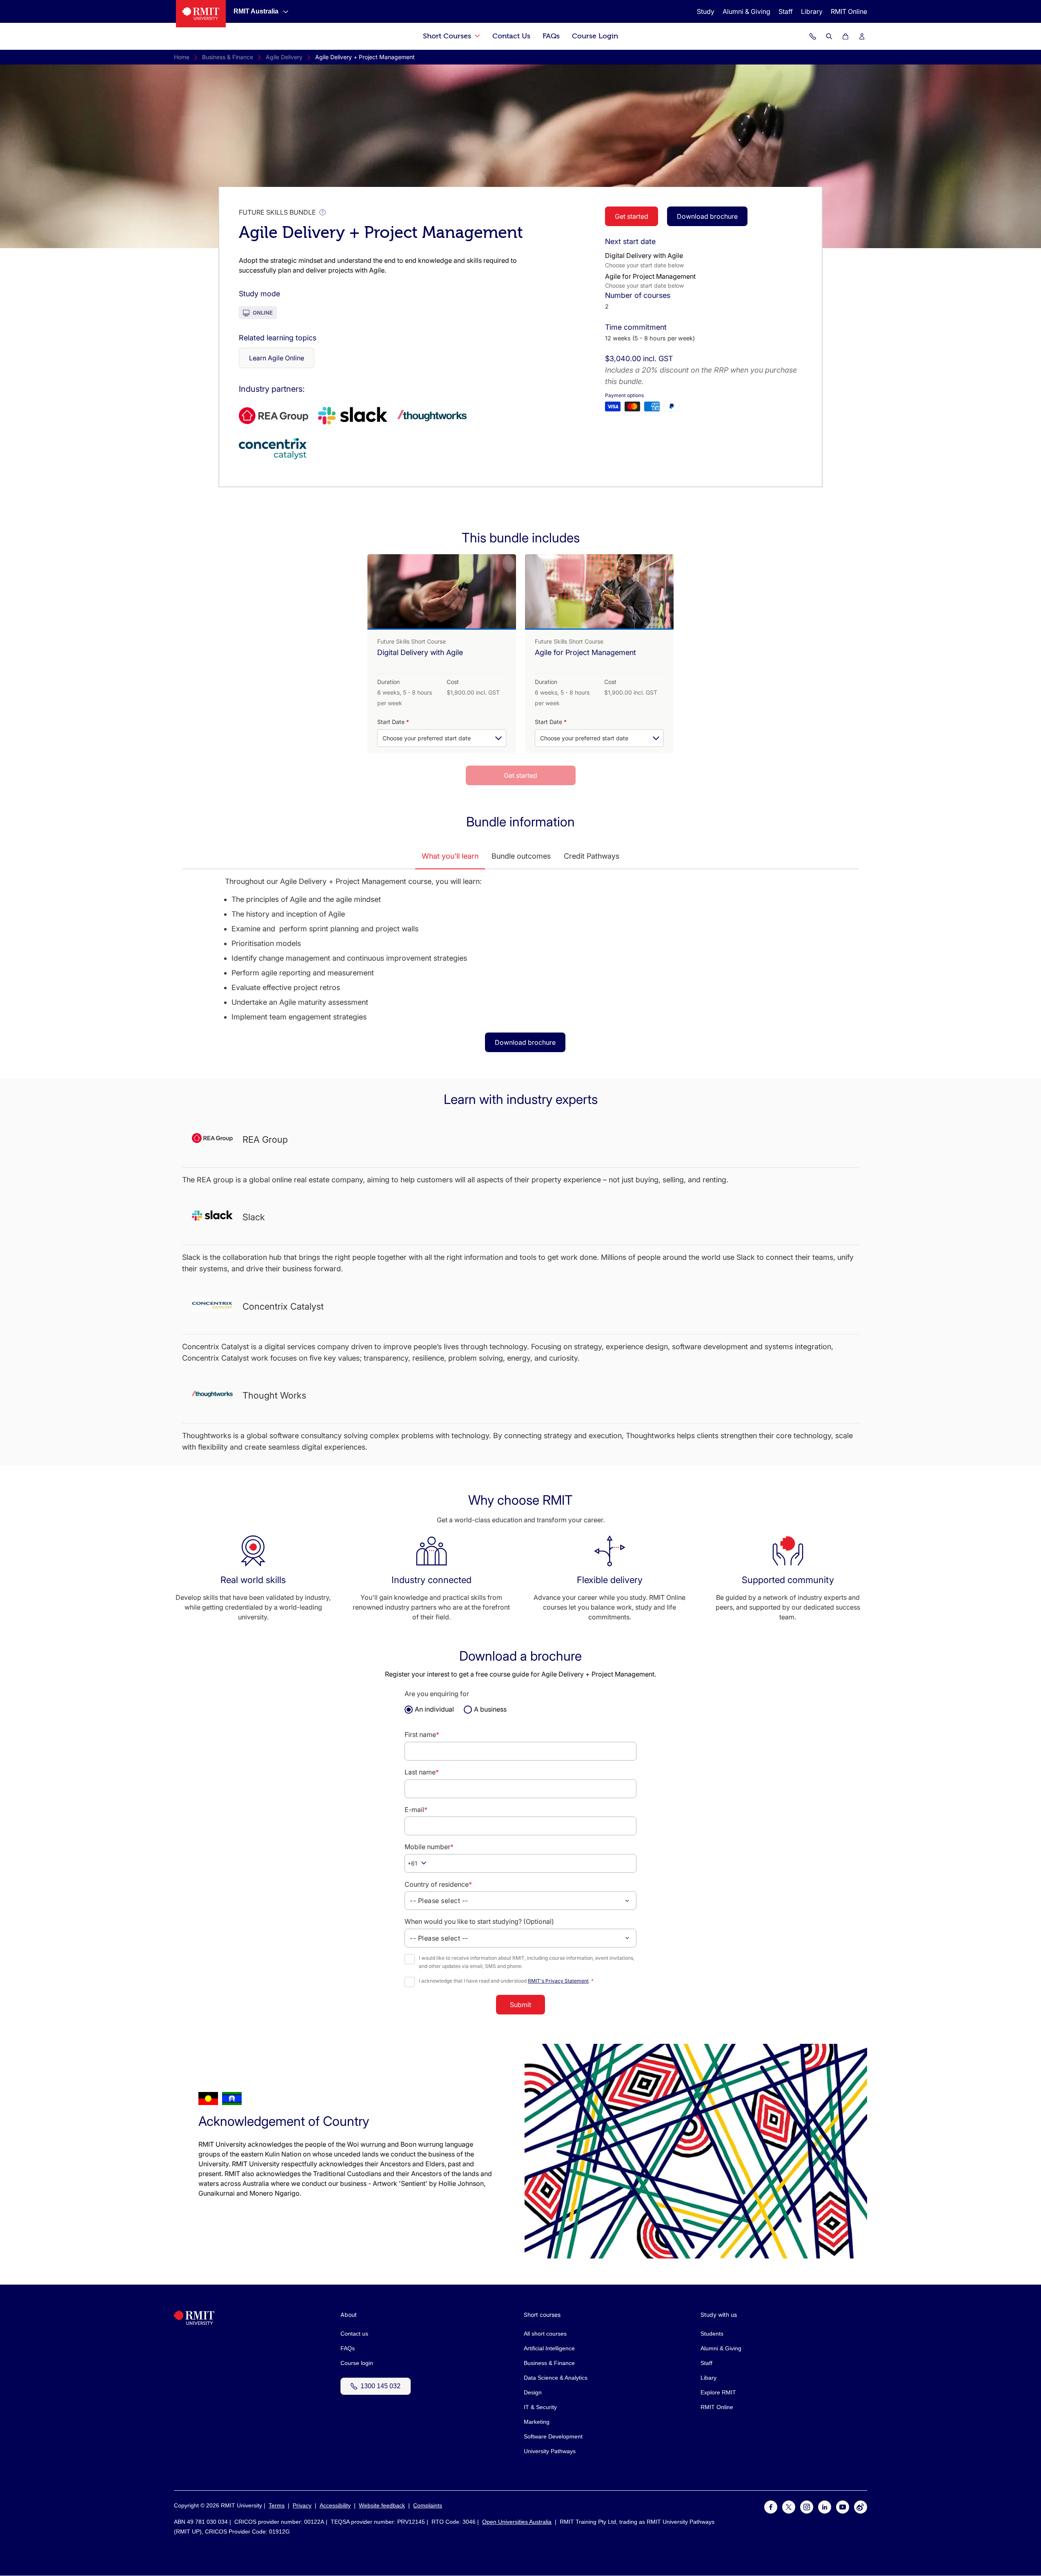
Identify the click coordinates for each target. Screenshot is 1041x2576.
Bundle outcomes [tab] (521, 856)
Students (712, 2334)
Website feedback (382, 2505)
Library (812, 11)
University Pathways (550, 2451)
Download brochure (707, 216)
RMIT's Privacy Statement (558, 1981)
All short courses (545, 2334)
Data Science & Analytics (556, 2378)
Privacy (302, 2505)
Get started (632, 216)
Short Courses (448, 36)
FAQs (551, 36)
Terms (277, 2505)
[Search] (829, 36)
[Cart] (845, 36)
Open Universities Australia (517, 2522)
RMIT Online (849, 11)
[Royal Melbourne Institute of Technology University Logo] (201, 14)
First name (422, 1734)
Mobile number (429, 1847)
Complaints (428, 2505)
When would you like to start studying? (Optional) (479, 1921)
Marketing (537, 2422)
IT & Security (540, 2407)
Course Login (595, 36)
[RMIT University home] (194, 2323)
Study (706, 11)
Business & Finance (228, 57)
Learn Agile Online (277, 358)
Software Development (553, 2436)
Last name (422, 1772)
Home (182, 57)
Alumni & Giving (746, 11)
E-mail (416, 1810)
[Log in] (862, 36)
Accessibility (335, 2505)
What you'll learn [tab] (450, 856)
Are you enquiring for (437, 1694)
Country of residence (438, 1884)
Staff (786, 11)
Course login (357, 2363)
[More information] (323, 212)
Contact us (354, 2334)
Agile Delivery (284, 57)
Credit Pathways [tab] (592, 856)
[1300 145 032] (813, 36)
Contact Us (511, 36)
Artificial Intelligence (549, 2348)
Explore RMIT (718, 2392)
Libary (708, 2378)
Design (533, 2392)
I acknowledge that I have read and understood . (506, 1981)
